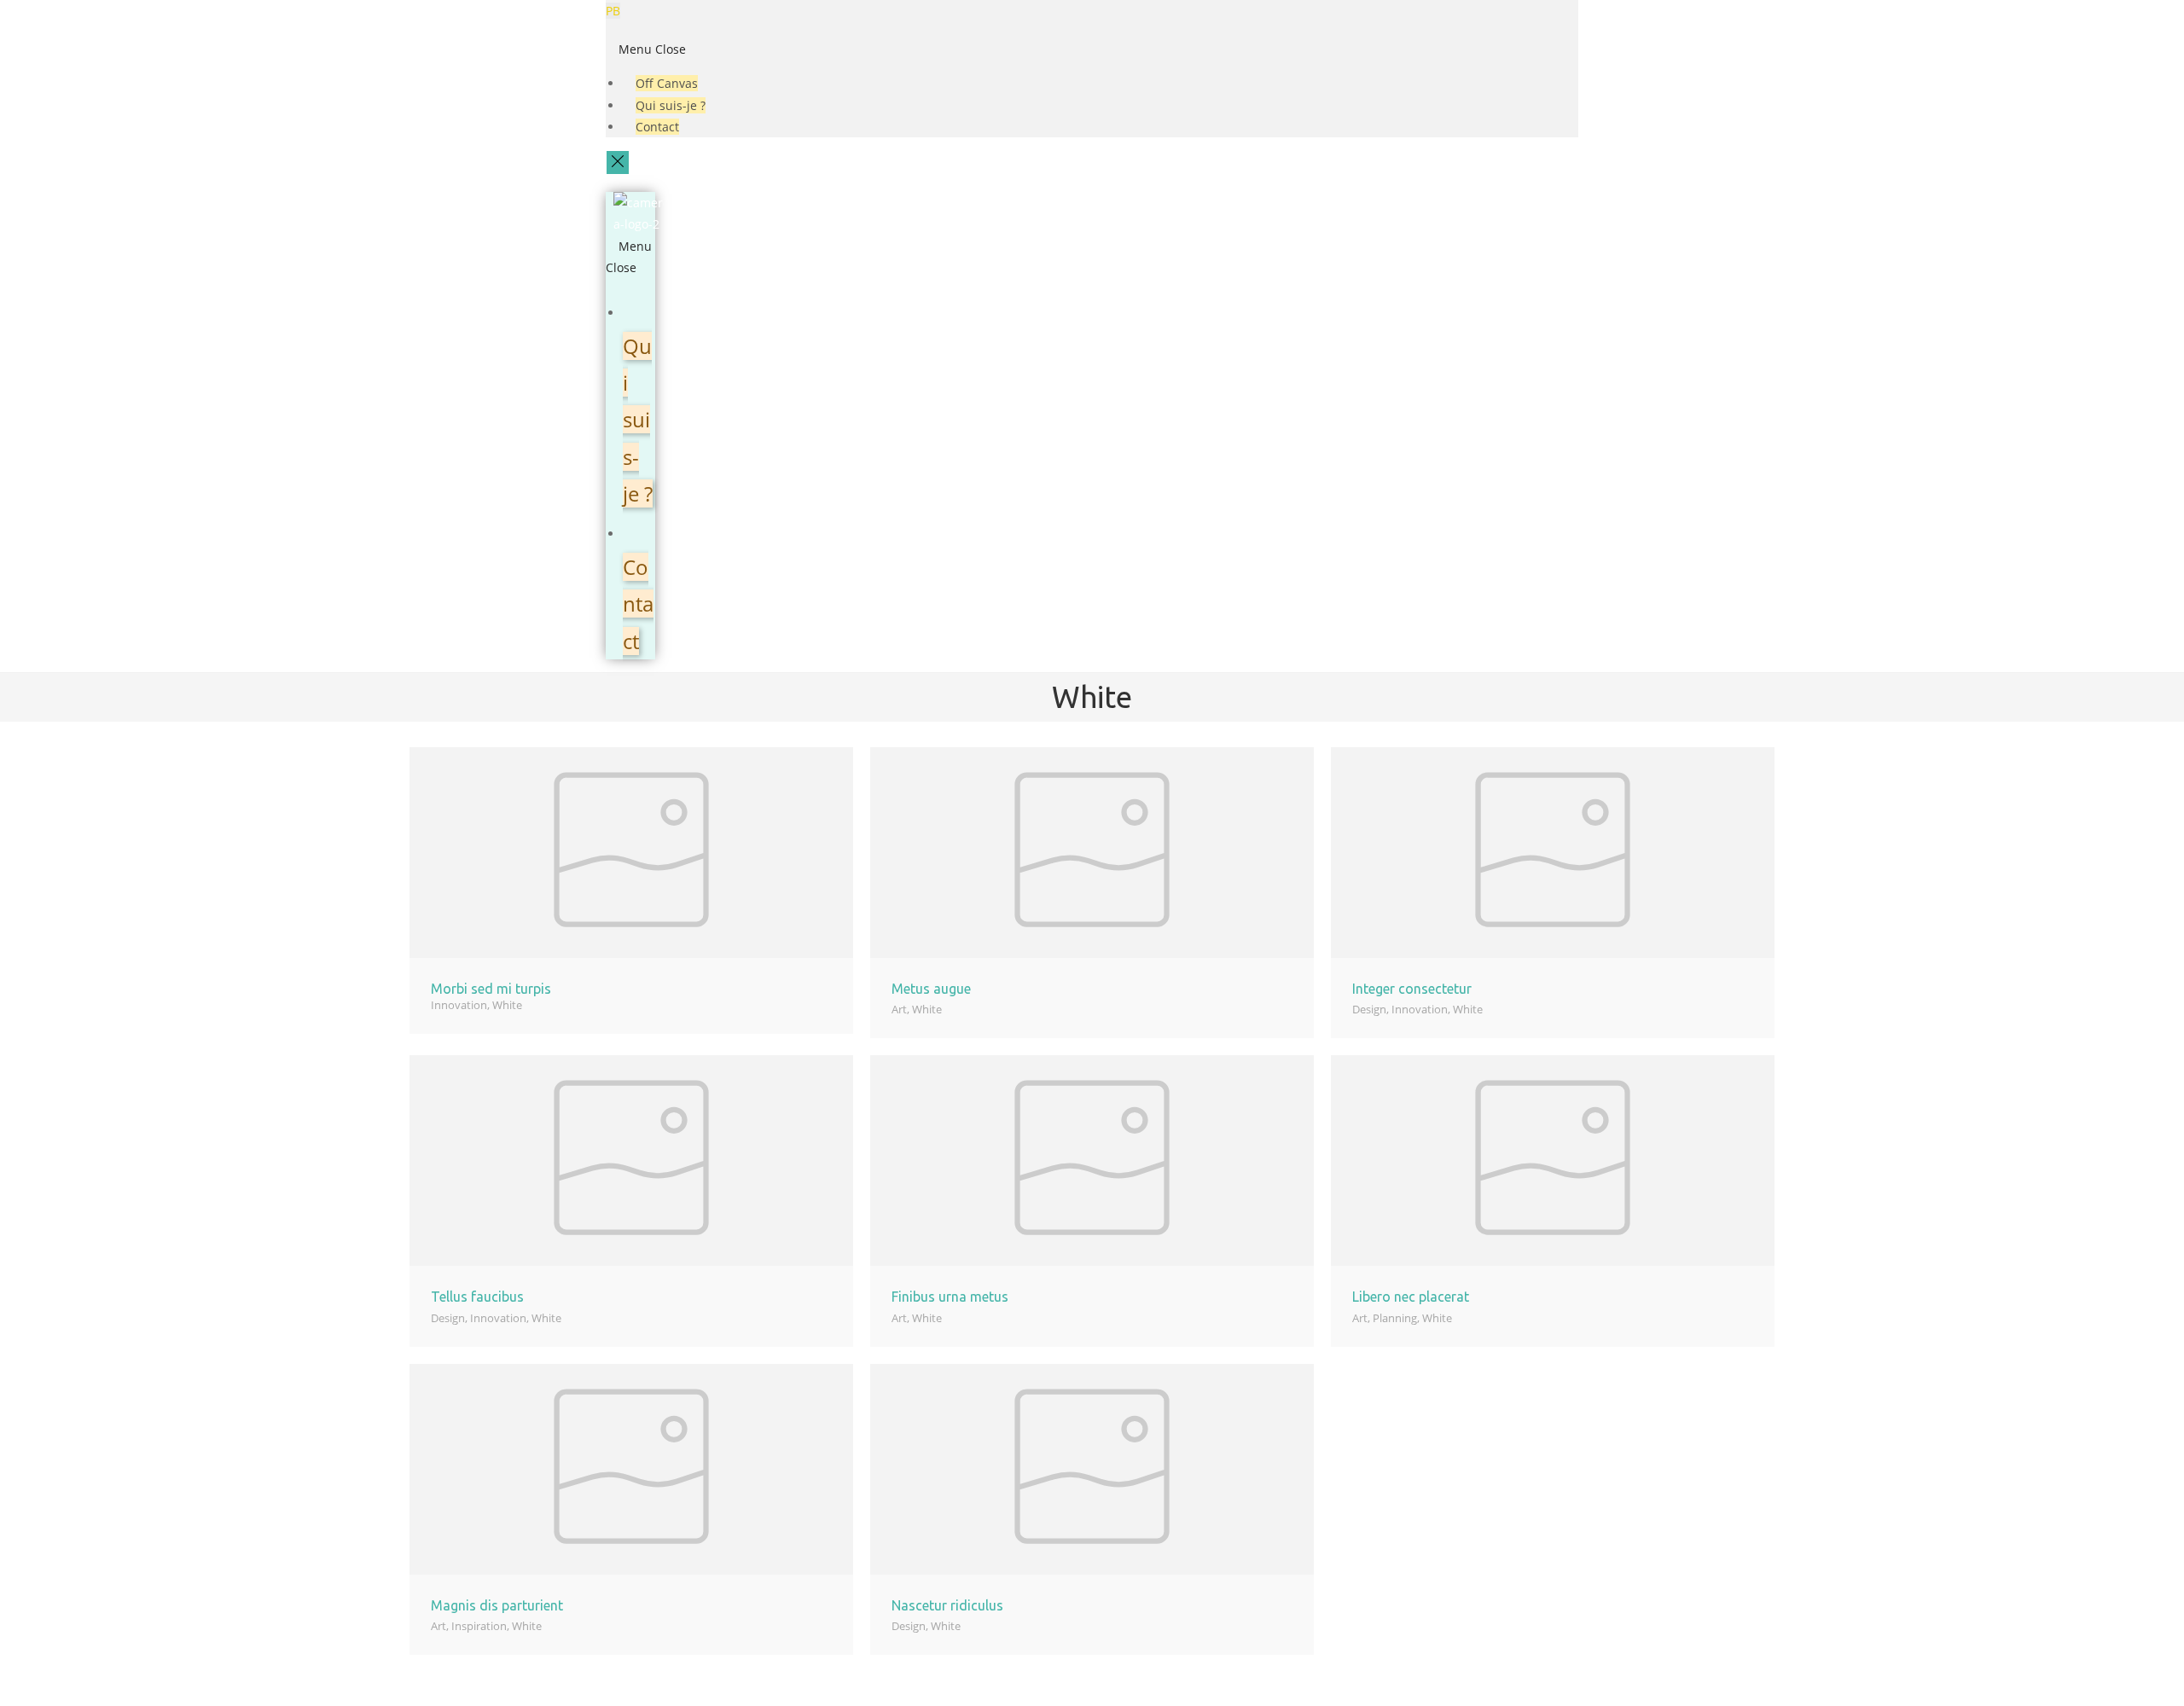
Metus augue (931, 989)
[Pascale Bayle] (638, 212)
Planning (1395, 1318)
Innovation (459, 1005)
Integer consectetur (1412, 989)
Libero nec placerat (1411, 1297)
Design (1369, 1009)
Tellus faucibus (477, 1297)
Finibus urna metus (950, 1297)
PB (613, 11)
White (507, 1005)
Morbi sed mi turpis (491, 989)
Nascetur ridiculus (947, 1605)
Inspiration (479, 1626)
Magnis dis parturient (497, 1605)
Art (899, 1009)
